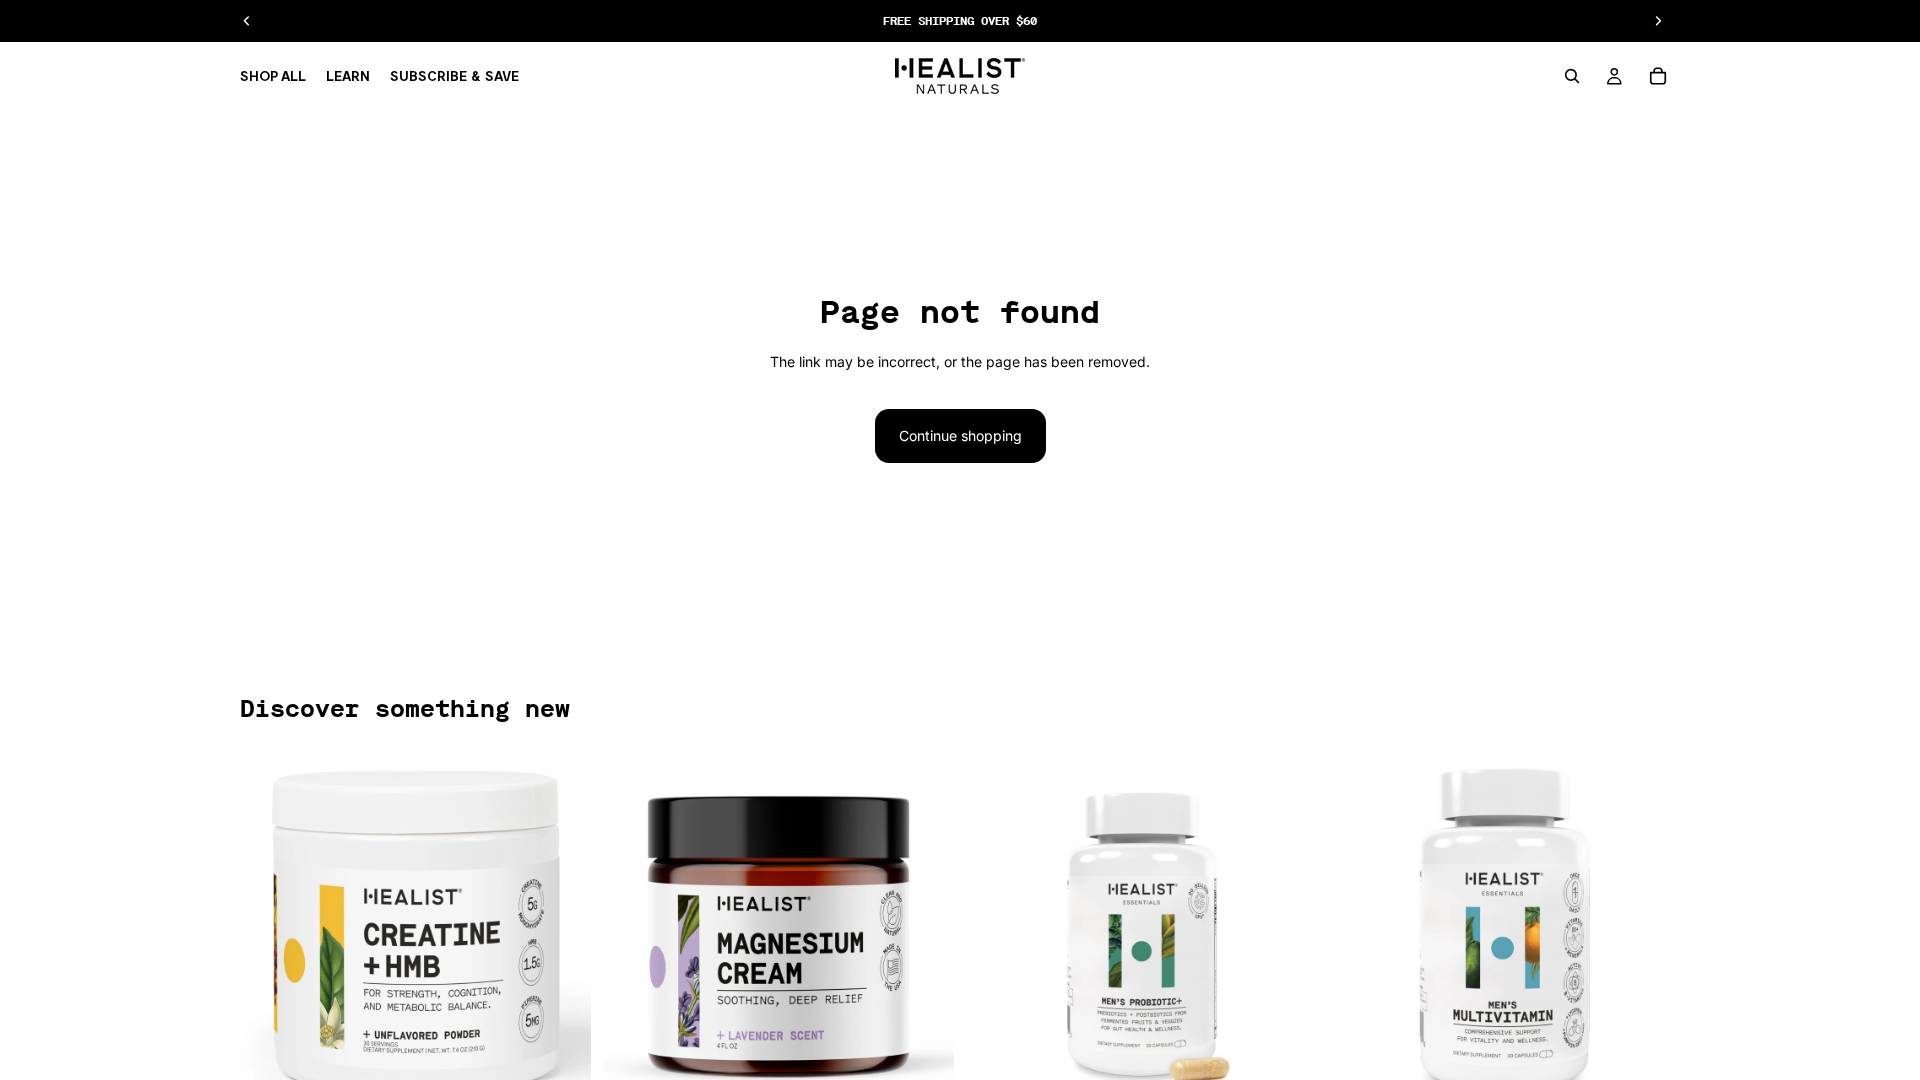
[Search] (1572, 76)
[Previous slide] (270, 933)
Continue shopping (960, 435)
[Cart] (1658, 76)
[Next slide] (561, 933)
